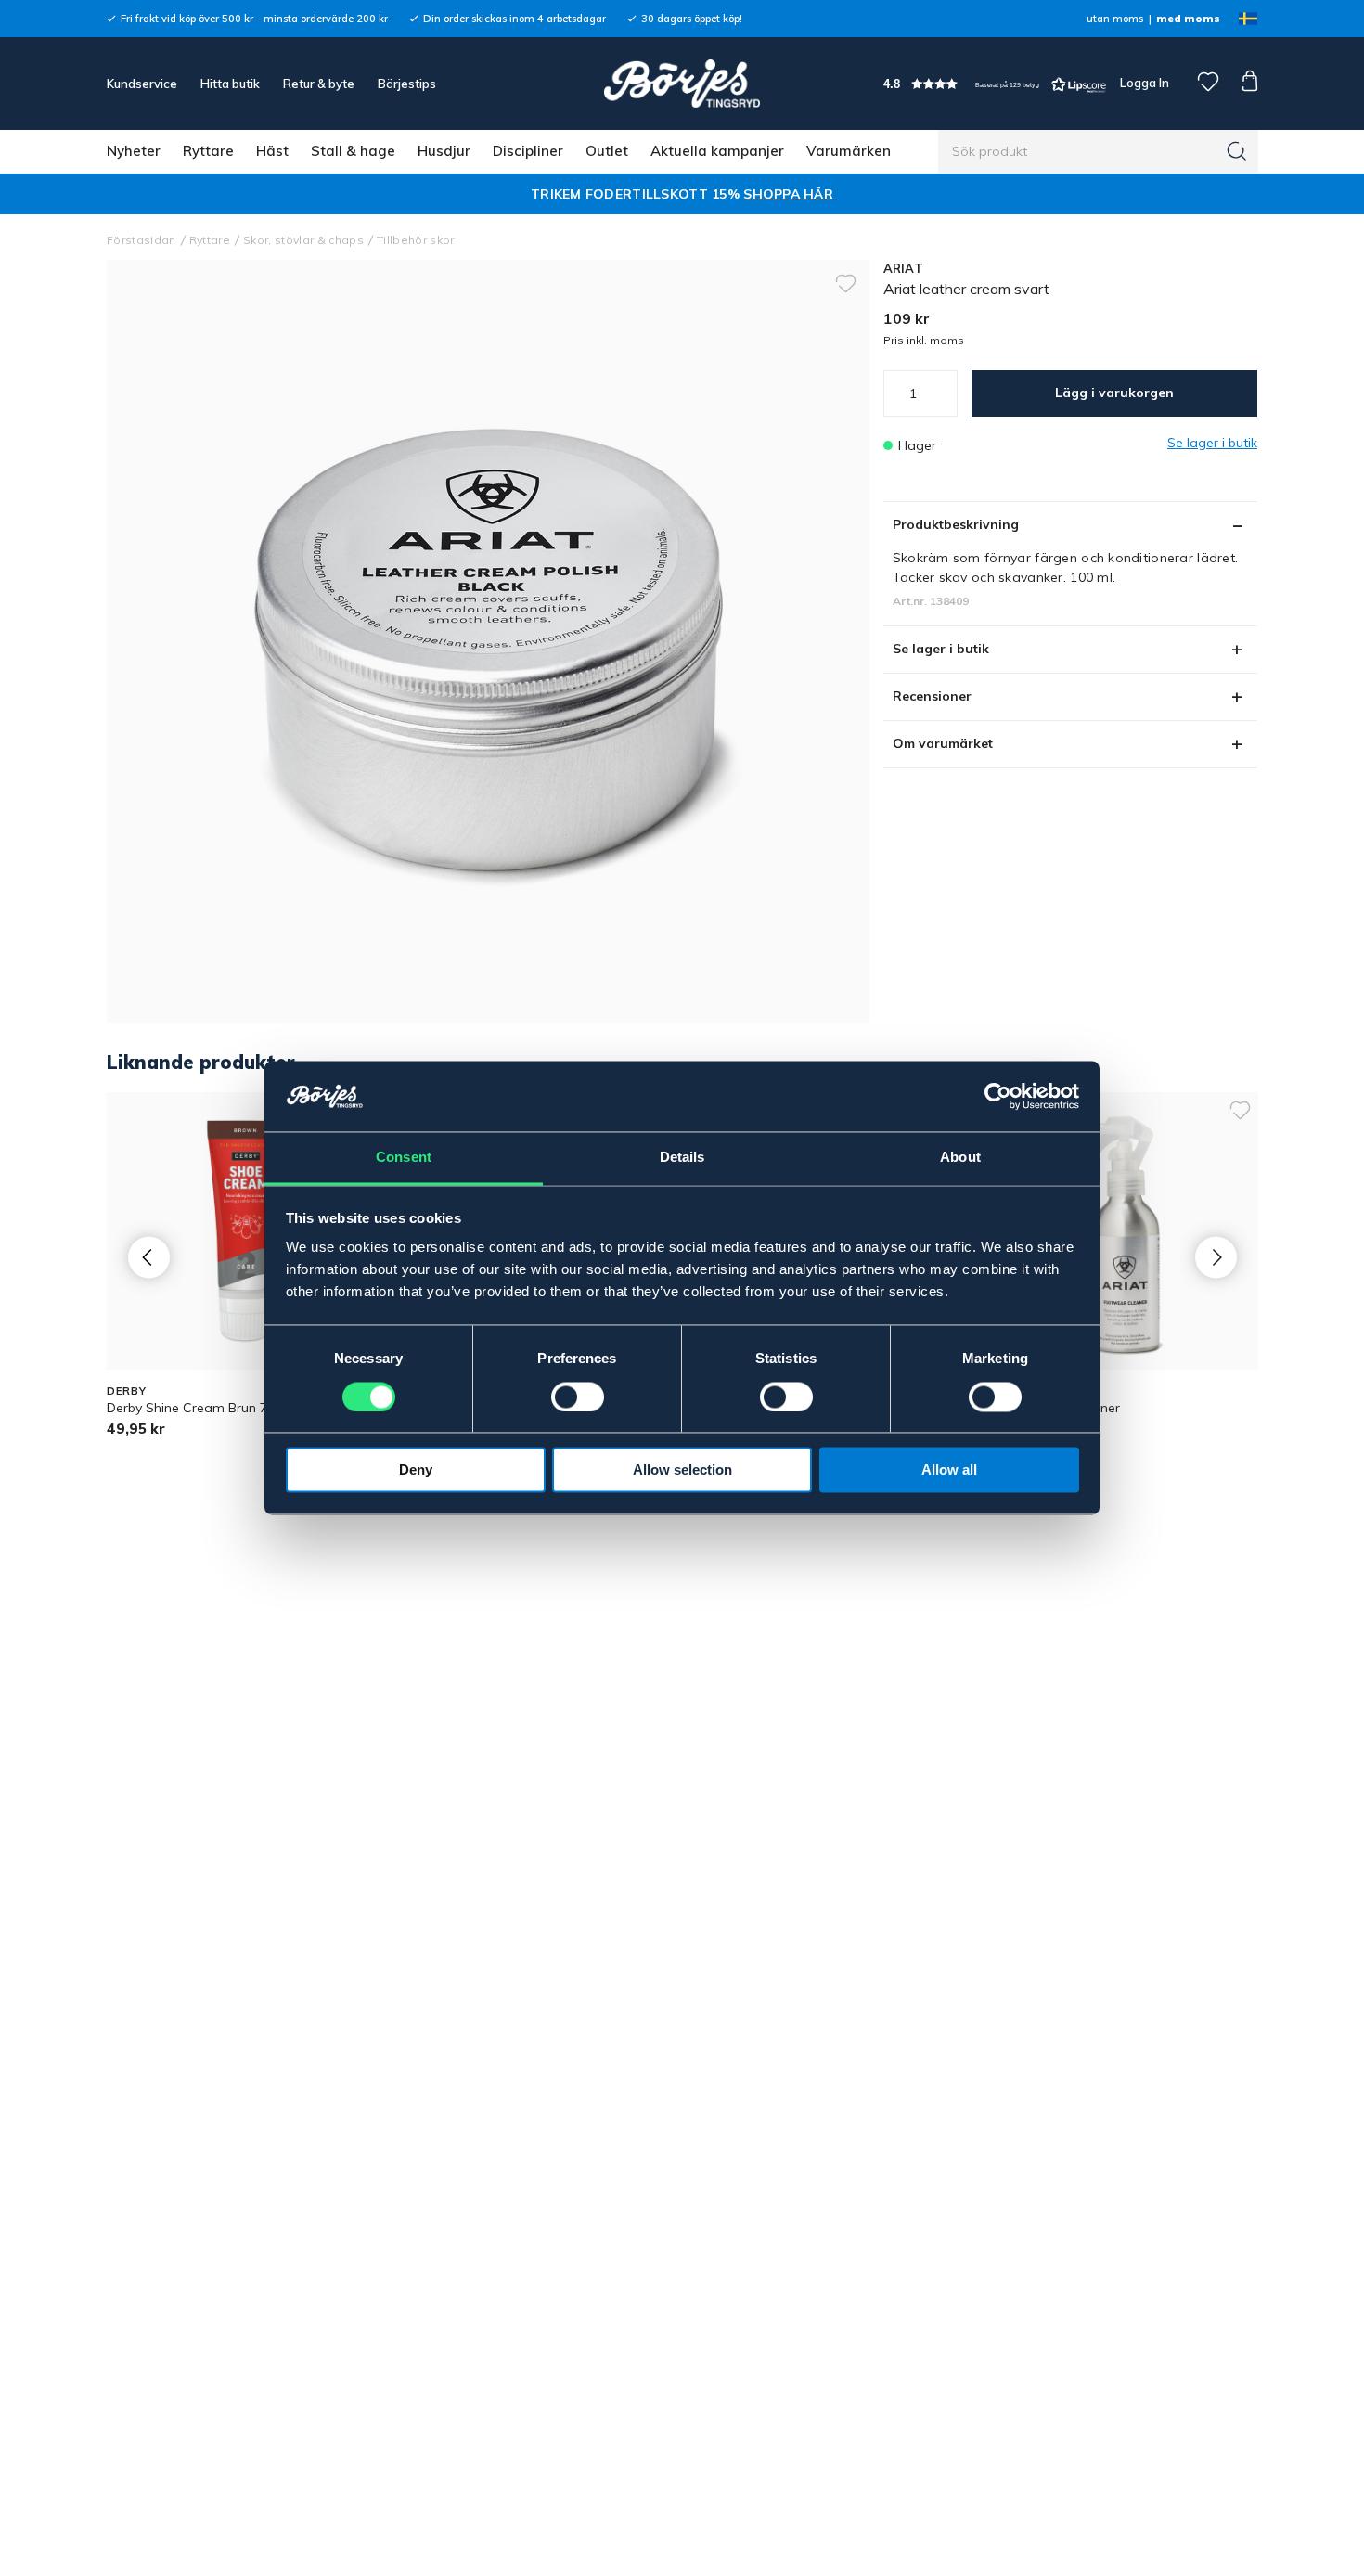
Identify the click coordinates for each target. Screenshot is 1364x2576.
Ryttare (208, 151)
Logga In (1143, 83)
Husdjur (444, 151)
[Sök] (1237, 151)
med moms (1188, 19)
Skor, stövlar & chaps (303, 240)
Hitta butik (230, 84)
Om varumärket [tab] (943, 743)
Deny (416, 1470)
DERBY (126, 1391)
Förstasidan (142, 240)
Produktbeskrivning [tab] (956, 524)
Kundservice (142, 84)
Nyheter (134, 151)
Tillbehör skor (416, 240)
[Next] (1216, 1257)
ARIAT (903, 268)
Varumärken (849, 151)
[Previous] (149, 1257)
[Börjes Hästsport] (682, 84)
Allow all (949, 1470)
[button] (995, 84)
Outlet (607, 151)
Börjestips (407, 84)
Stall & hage (353, 151)
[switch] (578, 1397)
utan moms (1115, 19)
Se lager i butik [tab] (941, 649)
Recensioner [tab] (932, 696)
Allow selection (682, 1470)
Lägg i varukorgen (1114, 393)
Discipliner (528, 151)
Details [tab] (682, 1158)
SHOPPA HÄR (788, 194)
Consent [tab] (404, 1158)
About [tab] (960, 1158)
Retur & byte (319, 84)
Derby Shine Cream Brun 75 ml (200, 1408)
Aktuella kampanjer (717, 151)
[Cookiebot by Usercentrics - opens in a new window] (998, 1097)
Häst (272, 151)
